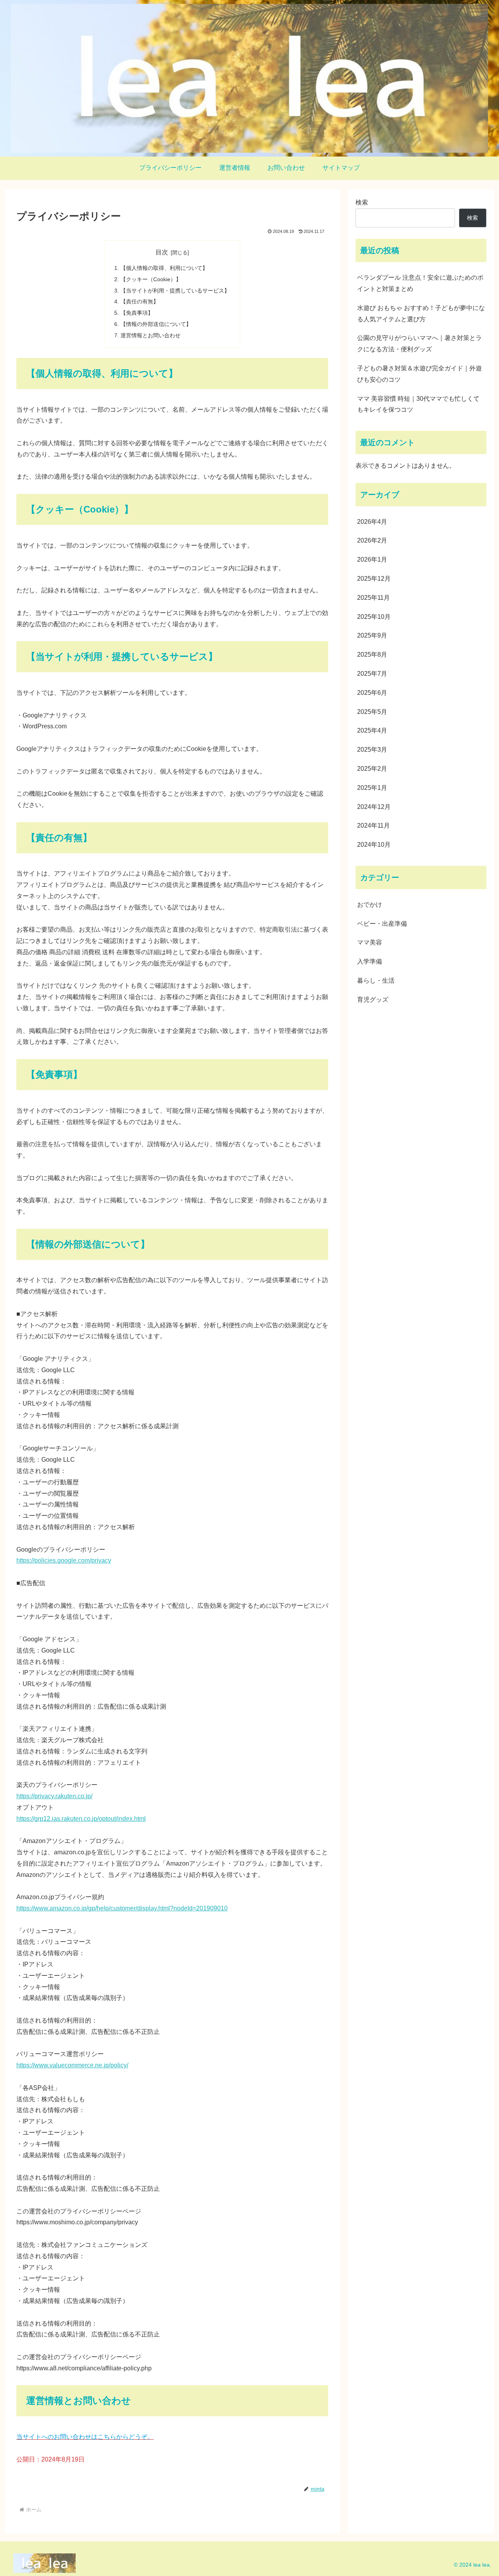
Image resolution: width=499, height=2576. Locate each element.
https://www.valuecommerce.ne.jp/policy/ (72, 2065)
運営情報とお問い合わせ (150, 335)
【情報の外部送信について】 (156, 324)
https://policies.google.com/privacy (64, 1560)
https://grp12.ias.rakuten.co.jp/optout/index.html (81, 1819)
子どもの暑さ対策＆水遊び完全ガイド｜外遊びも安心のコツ (419, 374)
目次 (162, 252)
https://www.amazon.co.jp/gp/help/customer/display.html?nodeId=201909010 (122, 1908)
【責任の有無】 (140, 301)
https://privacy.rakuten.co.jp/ (54, 1796)
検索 (362, 202)
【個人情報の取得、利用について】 (164, 268)
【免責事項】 (137, 313)
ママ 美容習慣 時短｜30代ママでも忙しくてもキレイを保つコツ (418, 404)
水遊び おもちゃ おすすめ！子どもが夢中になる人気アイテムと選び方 (421, 314)
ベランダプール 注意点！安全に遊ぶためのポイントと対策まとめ (420, 283)
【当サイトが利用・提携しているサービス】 (175, 291)
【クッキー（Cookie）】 (151, 279)
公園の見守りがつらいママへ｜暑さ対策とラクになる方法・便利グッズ (419, 344)
